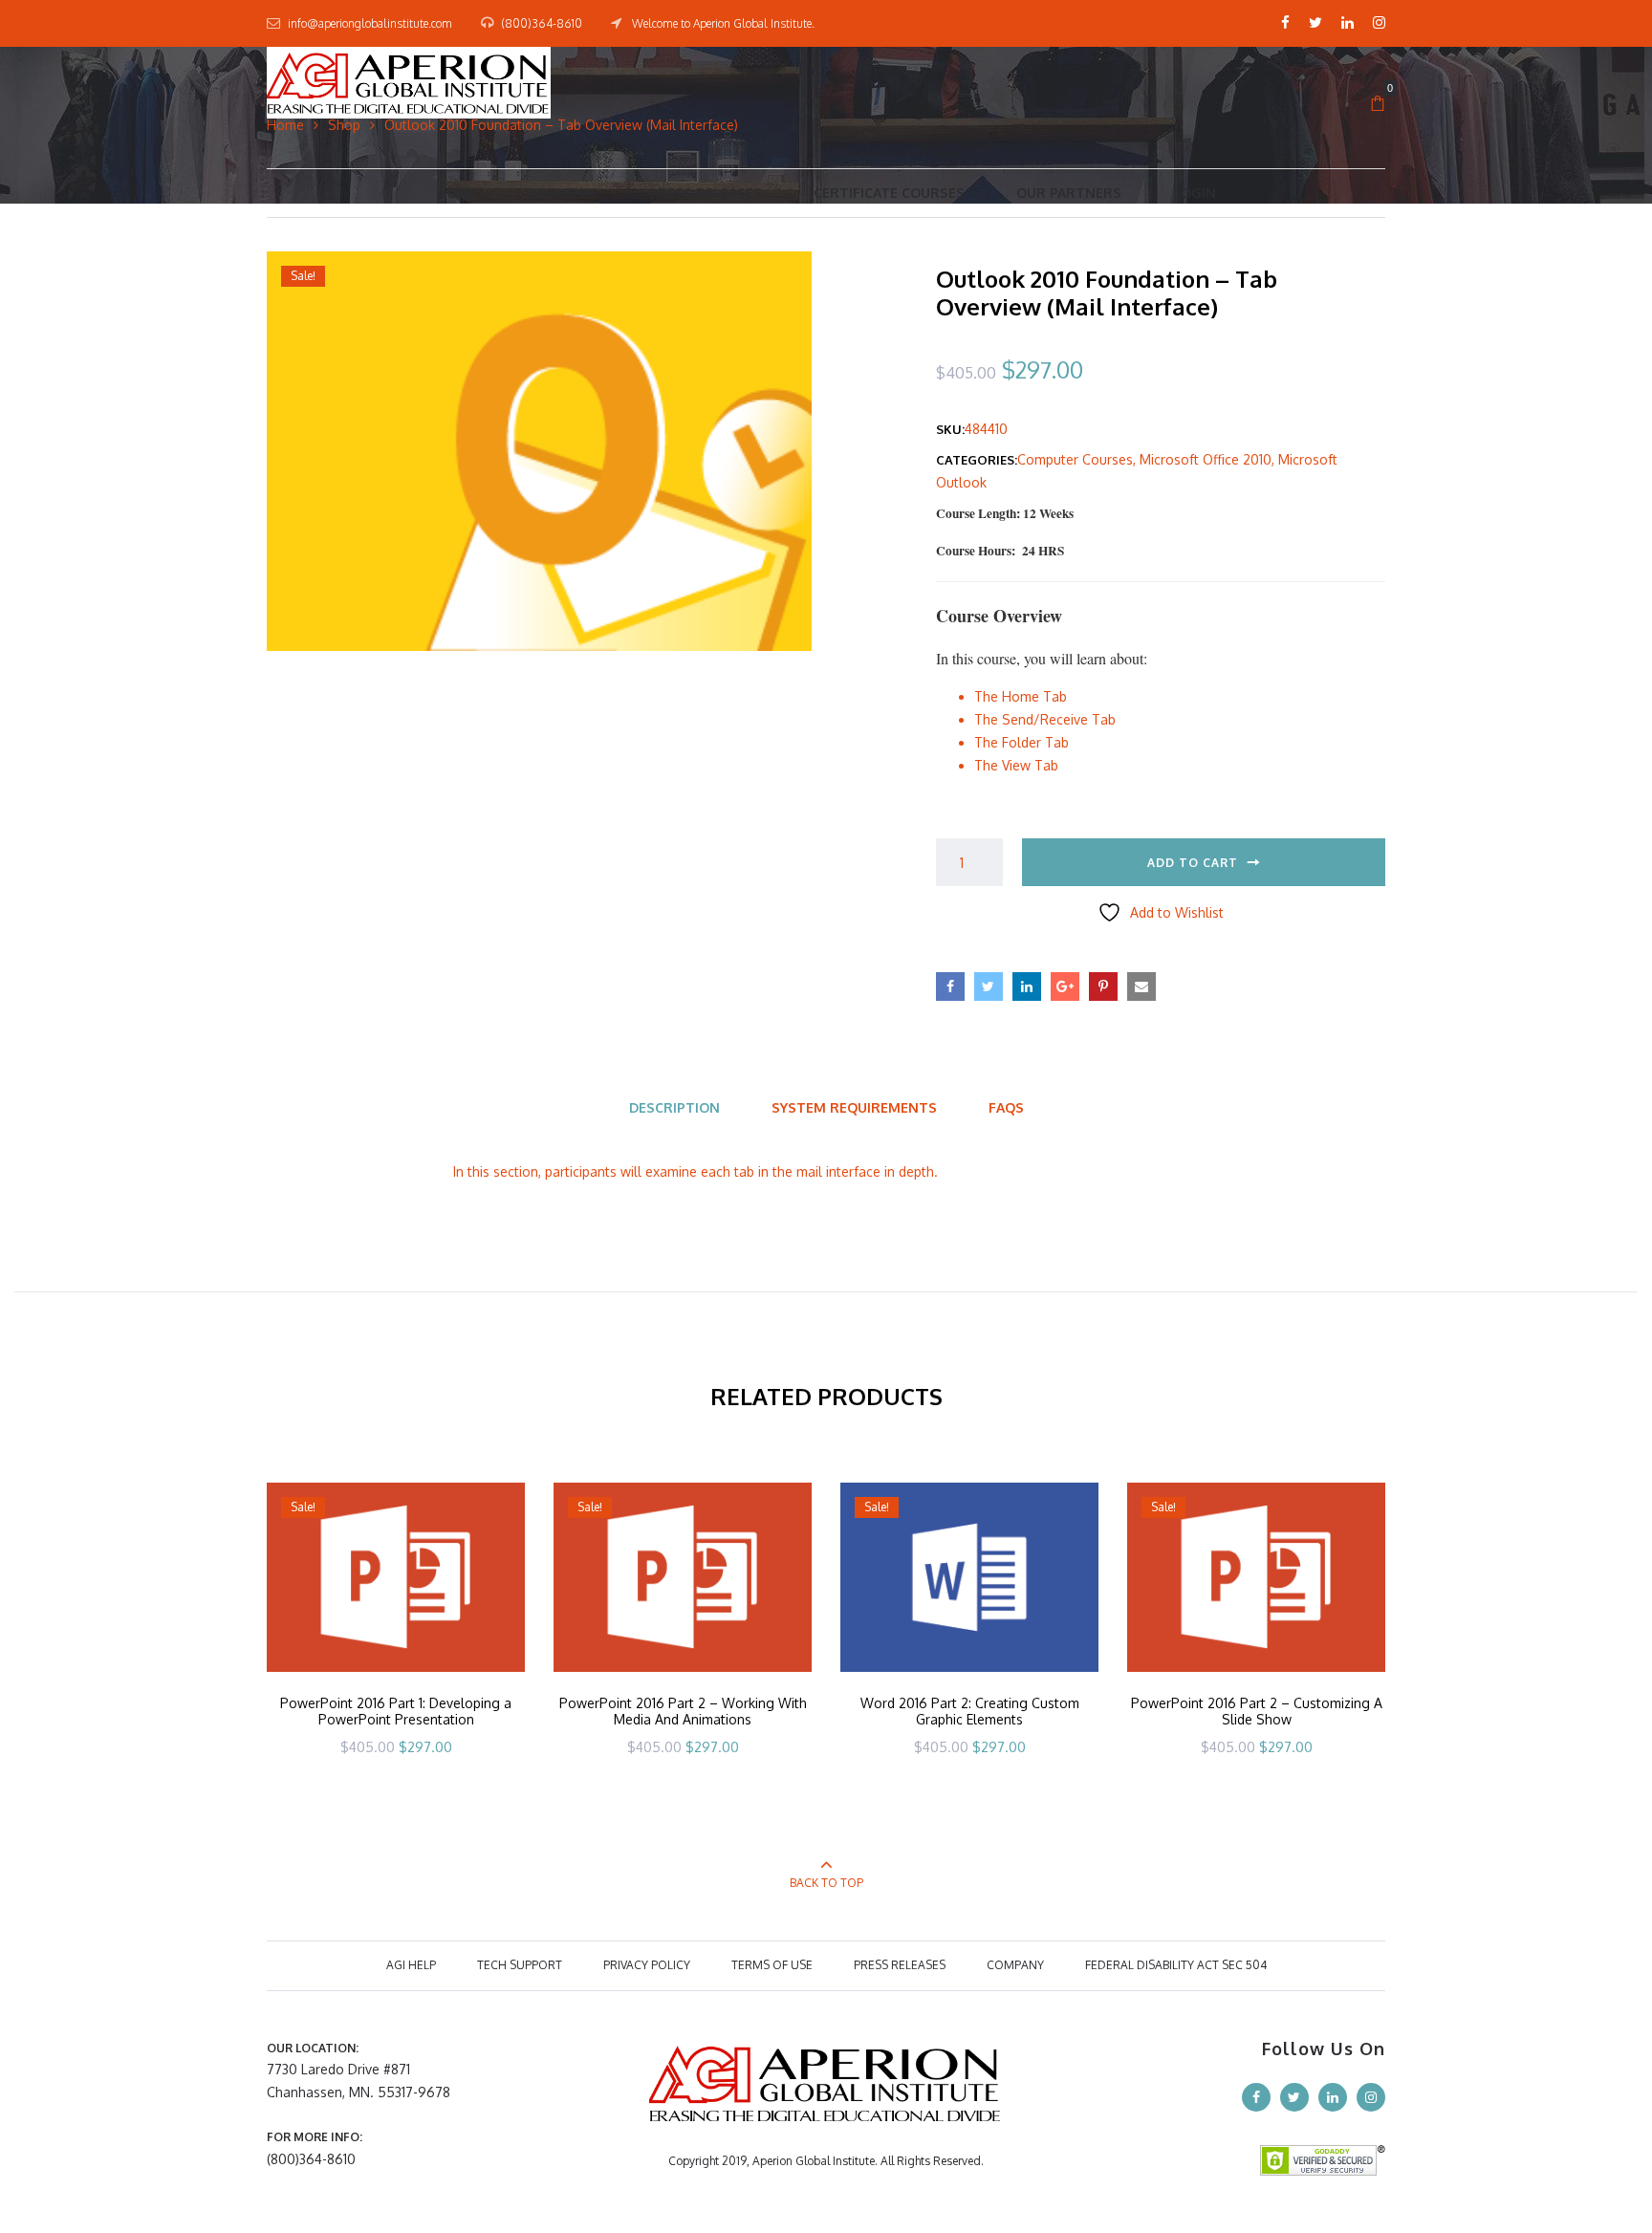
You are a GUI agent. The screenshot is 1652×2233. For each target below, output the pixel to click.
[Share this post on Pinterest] (1103, 986)
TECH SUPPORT (520, 1965)
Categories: (977, 460)
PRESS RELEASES (900, 1965)
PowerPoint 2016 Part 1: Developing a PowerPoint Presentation (396, 1711)
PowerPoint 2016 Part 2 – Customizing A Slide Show (1257, 1711)
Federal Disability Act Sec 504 (1176, 1965)
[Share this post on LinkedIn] (1027, 986)
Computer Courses (1075, 459)
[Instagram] (1379, 23)
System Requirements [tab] (854, 1107)
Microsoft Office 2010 (1206, 459)
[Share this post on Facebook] (950, 986)
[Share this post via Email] (1141, 986)
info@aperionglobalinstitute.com (370, 23)
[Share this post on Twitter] (989, 986)
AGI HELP (411, 1965)
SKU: (950, 429)
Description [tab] (674, 1107)
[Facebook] (1285, 23)
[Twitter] (1315, 23)
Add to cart (1193, 863)
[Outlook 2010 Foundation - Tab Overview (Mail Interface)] (539, 450)
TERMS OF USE (772, 1965)
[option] (396, 1645)
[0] (1378, 104)
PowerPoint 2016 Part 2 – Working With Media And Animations (683, 1711)
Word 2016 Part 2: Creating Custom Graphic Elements (970, 1711)
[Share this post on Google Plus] (1065, 986)
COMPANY (1015, 1965)
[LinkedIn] (1348, 23)
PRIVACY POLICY (647, 1965)
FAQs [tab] (1006, 1107)
